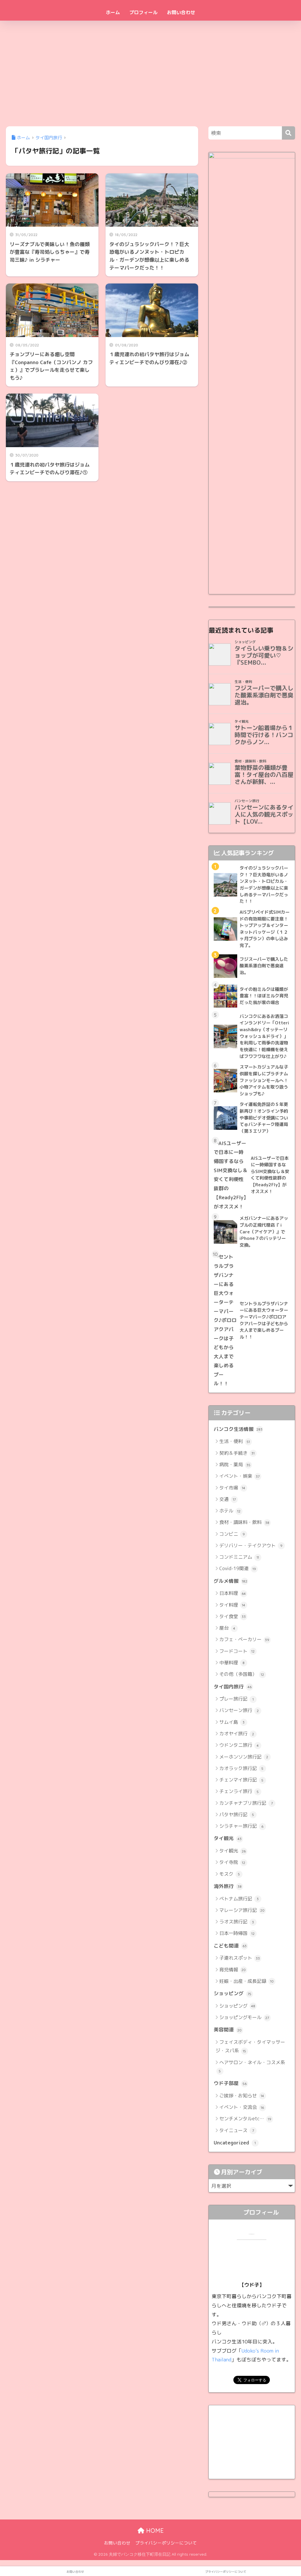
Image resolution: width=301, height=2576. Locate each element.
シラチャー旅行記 (241, 1826)
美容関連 (228, 2030)
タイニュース (237, 2130)
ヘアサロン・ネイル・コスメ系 (252, 2066)
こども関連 (230, 1946)
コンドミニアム (239, 1557)
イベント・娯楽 (240, 1476)
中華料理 (232, 1663)
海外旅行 (228, 1886)
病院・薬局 (235, 1464)
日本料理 (233, 1593)
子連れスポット (240, 1958)
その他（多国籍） (242, 1674)
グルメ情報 (230, 1581)
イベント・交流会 (242, 2107)
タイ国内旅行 (233, 1687)
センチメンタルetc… (245, 2119)
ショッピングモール (244, 2017)
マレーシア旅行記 (242, 1910)
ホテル (230, 1511)
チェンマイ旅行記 (241, 1780)
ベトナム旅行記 (239, 1899)
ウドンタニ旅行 (239, 1745)
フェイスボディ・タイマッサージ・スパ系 (250, 2046)
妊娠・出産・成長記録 (246, 1981)
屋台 (227, 1628)
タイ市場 (232, 1488)
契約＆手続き (237, 1453)
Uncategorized (235, 2143)
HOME (154, 2531)
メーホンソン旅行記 (244, 1757)
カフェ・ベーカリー (244, 1639)
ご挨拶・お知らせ (242, 2096)
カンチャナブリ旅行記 (246, 1803)
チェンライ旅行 (239, 1791)
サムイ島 (232, 1722)
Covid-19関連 (238, 1568)
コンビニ (232, 1534)
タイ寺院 (232, 1862)
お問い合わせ (181, 12)
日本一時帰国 (237, 1933)
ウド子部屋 (230, 2083)
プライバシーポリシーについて (166, 2543)
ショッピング (233, 1993)
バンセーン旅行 (239, 1710)
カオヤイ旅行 (237, 1734)
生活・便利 (235, 1441)
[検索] (289, 133)
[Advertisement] (150, 72)
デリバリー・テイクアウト (251, 1545)
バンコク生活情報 (238, 1429)
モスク (230, 1874)
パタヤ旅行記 (237, 1814)
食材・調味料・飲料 (244, 1522)
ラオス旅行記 (237, 1922)
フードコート (237, 1651)
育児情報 (233, 1970)
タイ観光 (228, 1838)
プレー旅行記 (236, 1699)
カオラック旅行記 (241, 1768)
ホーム (113, 12)
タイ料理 (232, 1605)
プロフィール (143, 12)
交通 (228, 1499)
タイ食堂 (233, 1616)
